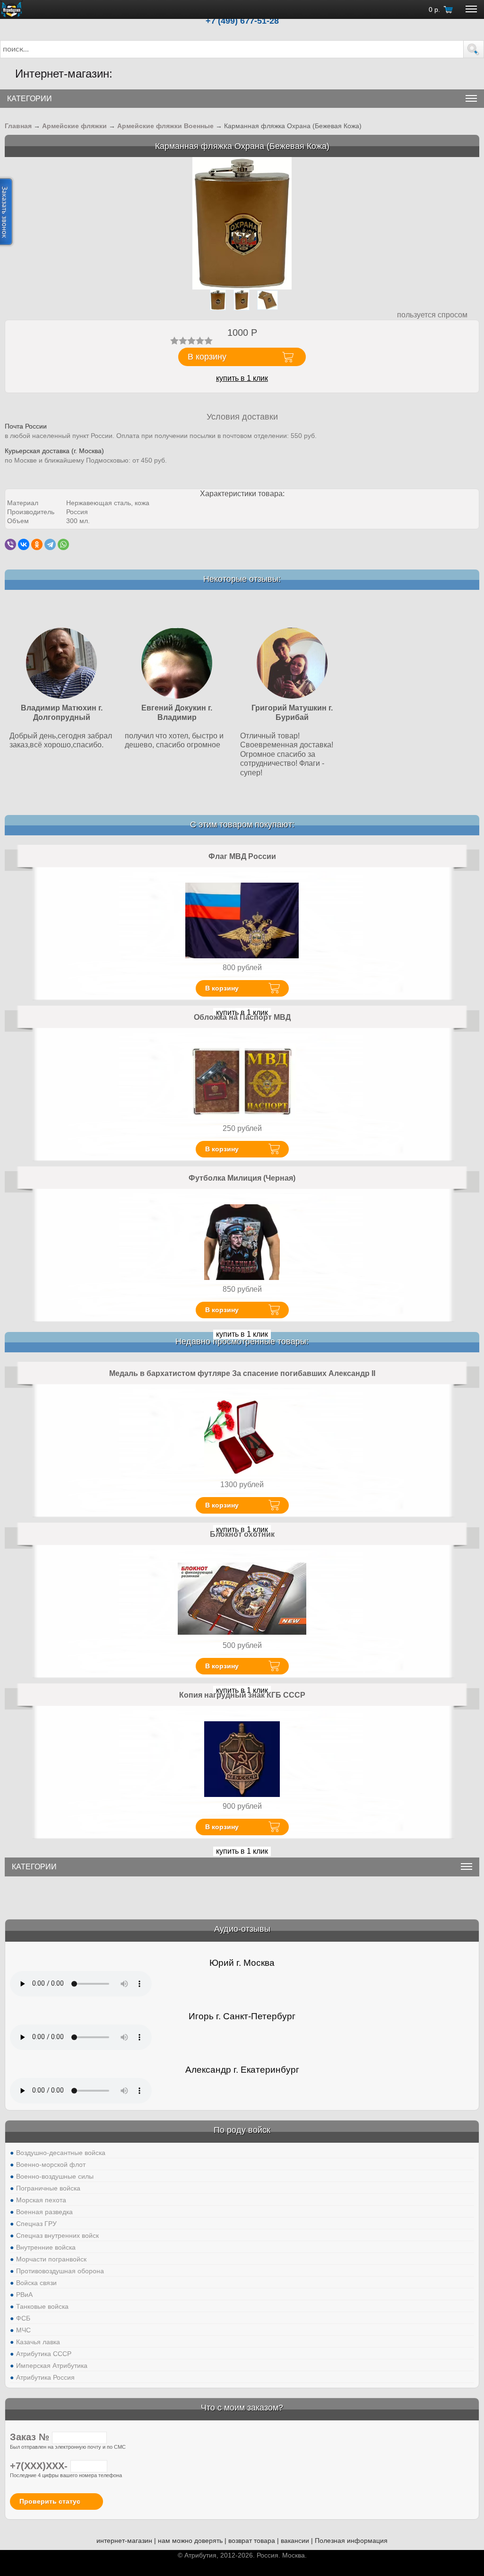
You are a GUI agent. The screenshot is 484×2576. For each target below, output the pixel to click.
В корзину (222, 988)
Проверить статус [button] (50, 2501)
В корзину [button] (207, 357)
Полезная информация (351, 2541)
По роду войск (242, 2130)
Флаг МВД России (242, 856)
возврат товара (252, 2541)
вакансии (295, 2541)
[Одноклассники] (37, 544)
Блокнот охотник (242, 1534)
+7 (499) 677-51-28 (242, 21)
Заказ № (31, 2437)
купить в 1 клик (242, 378)
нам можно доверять (190, 2541)
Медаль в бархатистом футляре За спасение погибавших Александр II (242, 1373)
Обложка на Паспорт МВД (242, 1017)
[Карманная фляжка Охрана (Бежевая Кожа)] (242, 223)
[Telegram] (50, 544)
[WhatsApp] (63, 544)
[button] (474, 49)
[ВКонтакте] (24, 544)
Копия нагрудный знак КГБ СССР (242, 1695)
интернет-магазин (124, 2541)
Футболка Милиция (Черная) (242, 1178)
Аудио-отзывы (242, 1929)
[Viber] (10, 544)
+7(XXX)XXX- (40, 2466)
